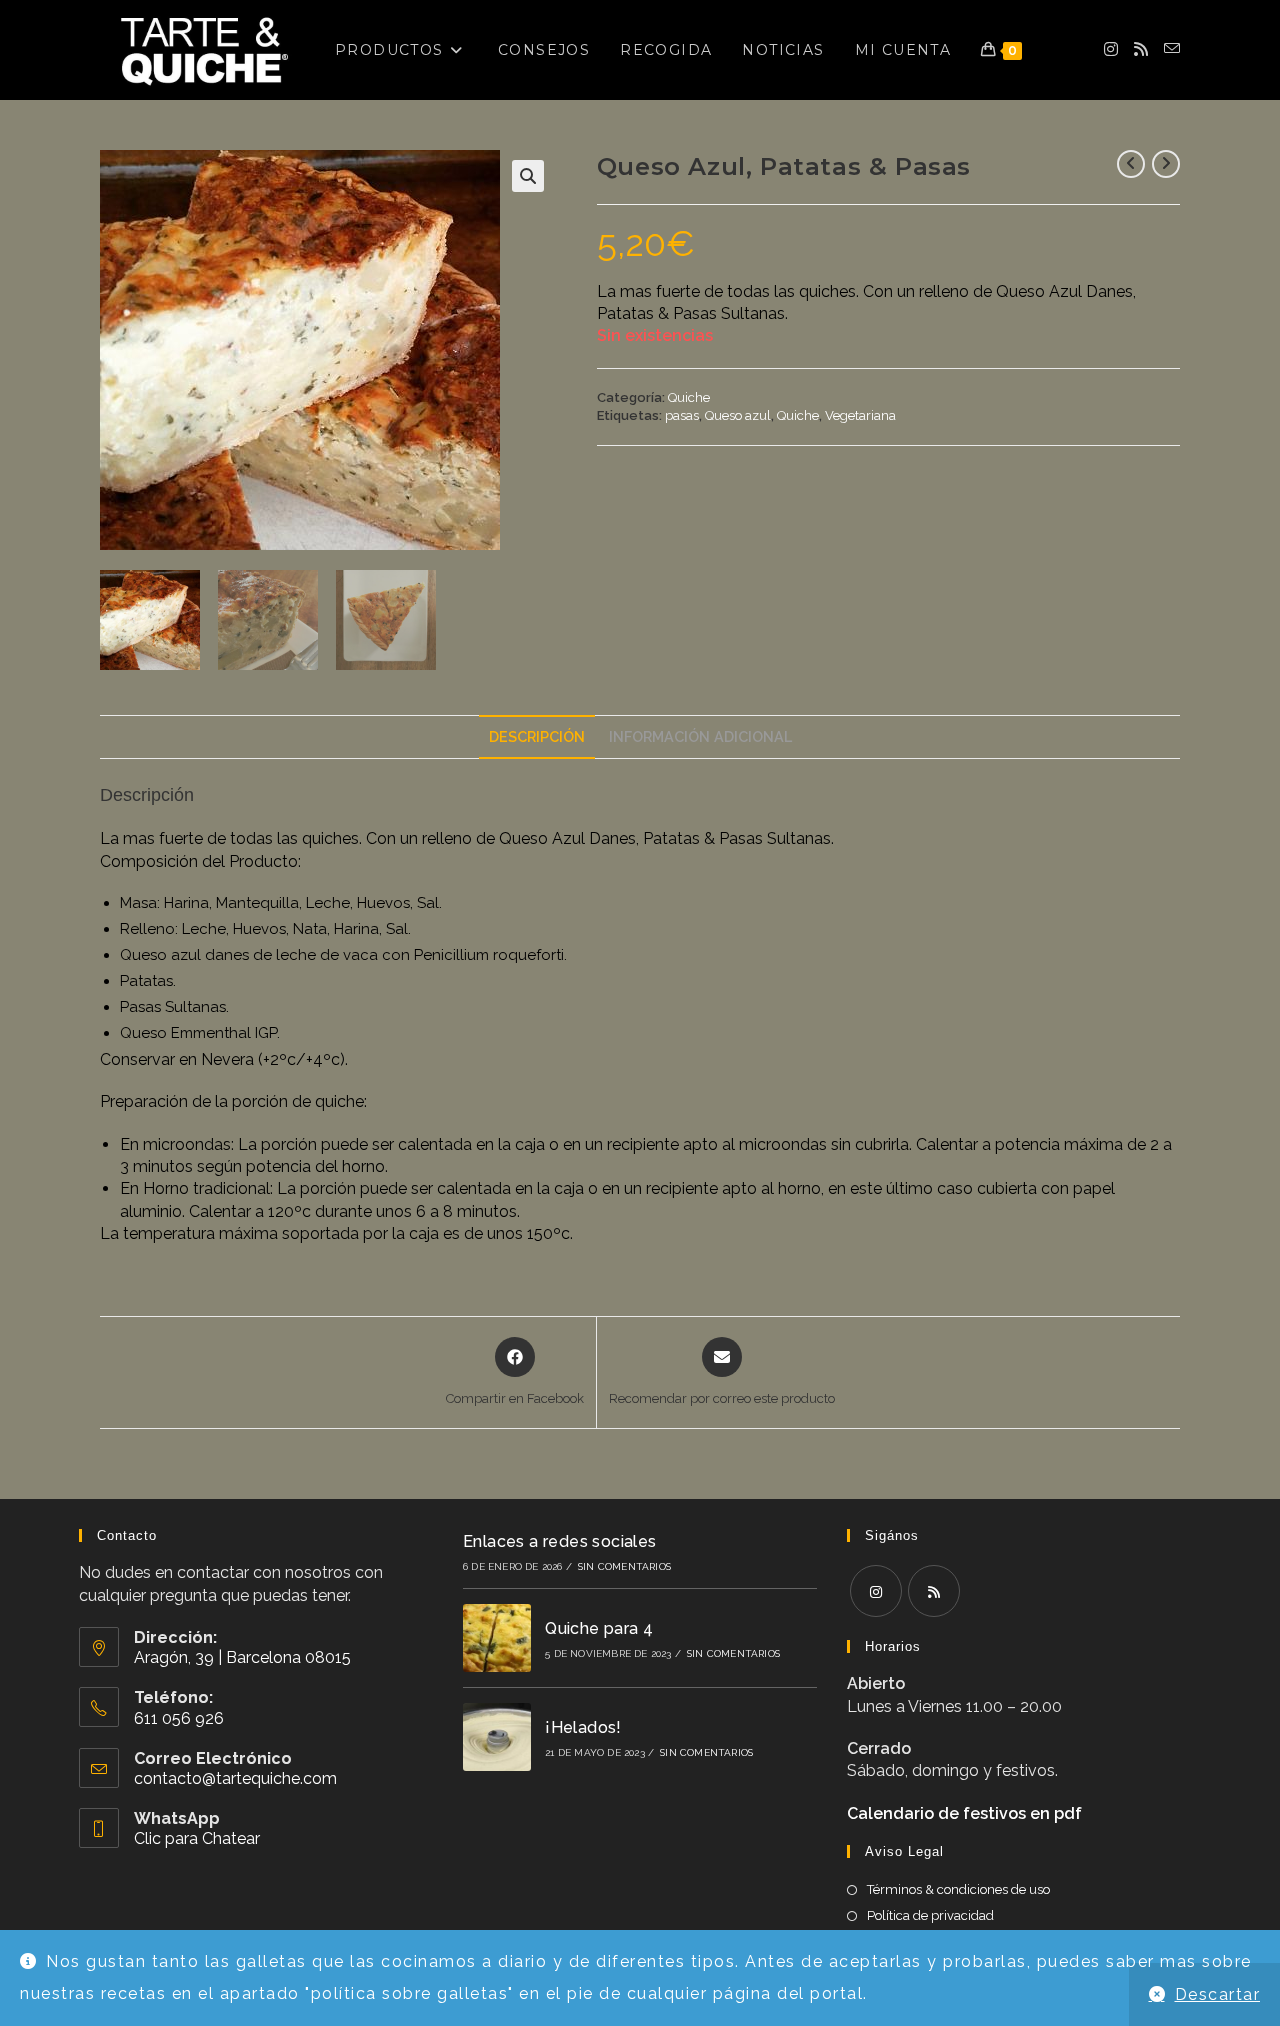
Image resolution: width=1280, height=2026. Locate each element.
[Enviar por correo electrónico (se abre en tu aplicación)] (1172, 49)
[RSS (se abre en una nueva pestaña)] (1141, 49)
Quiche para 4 (599, 1628)
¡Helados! (583, 1727)
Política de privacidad (930, 1915)
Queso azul (738, 415)
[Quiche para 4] (497, 1638)
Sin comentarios (624, 1566)
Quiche (689, 397)
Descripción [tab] (537, 736)
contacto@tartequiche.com (235, 1778)
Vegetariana (860, 415)
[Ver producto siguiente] (1166, 164)
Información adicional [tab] (700, 736)
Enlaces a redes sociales (560, 1541)
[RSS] (934, 1591)
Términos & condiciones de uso (958, 1889)
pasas (682, 415)
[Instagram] (876, 1591)
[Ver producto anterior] (1131, 164)
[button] (528, 176)
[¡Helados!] (497, 1737)
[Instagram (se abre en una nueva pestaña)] (1111, 49)
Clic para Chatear (197, 1838)
